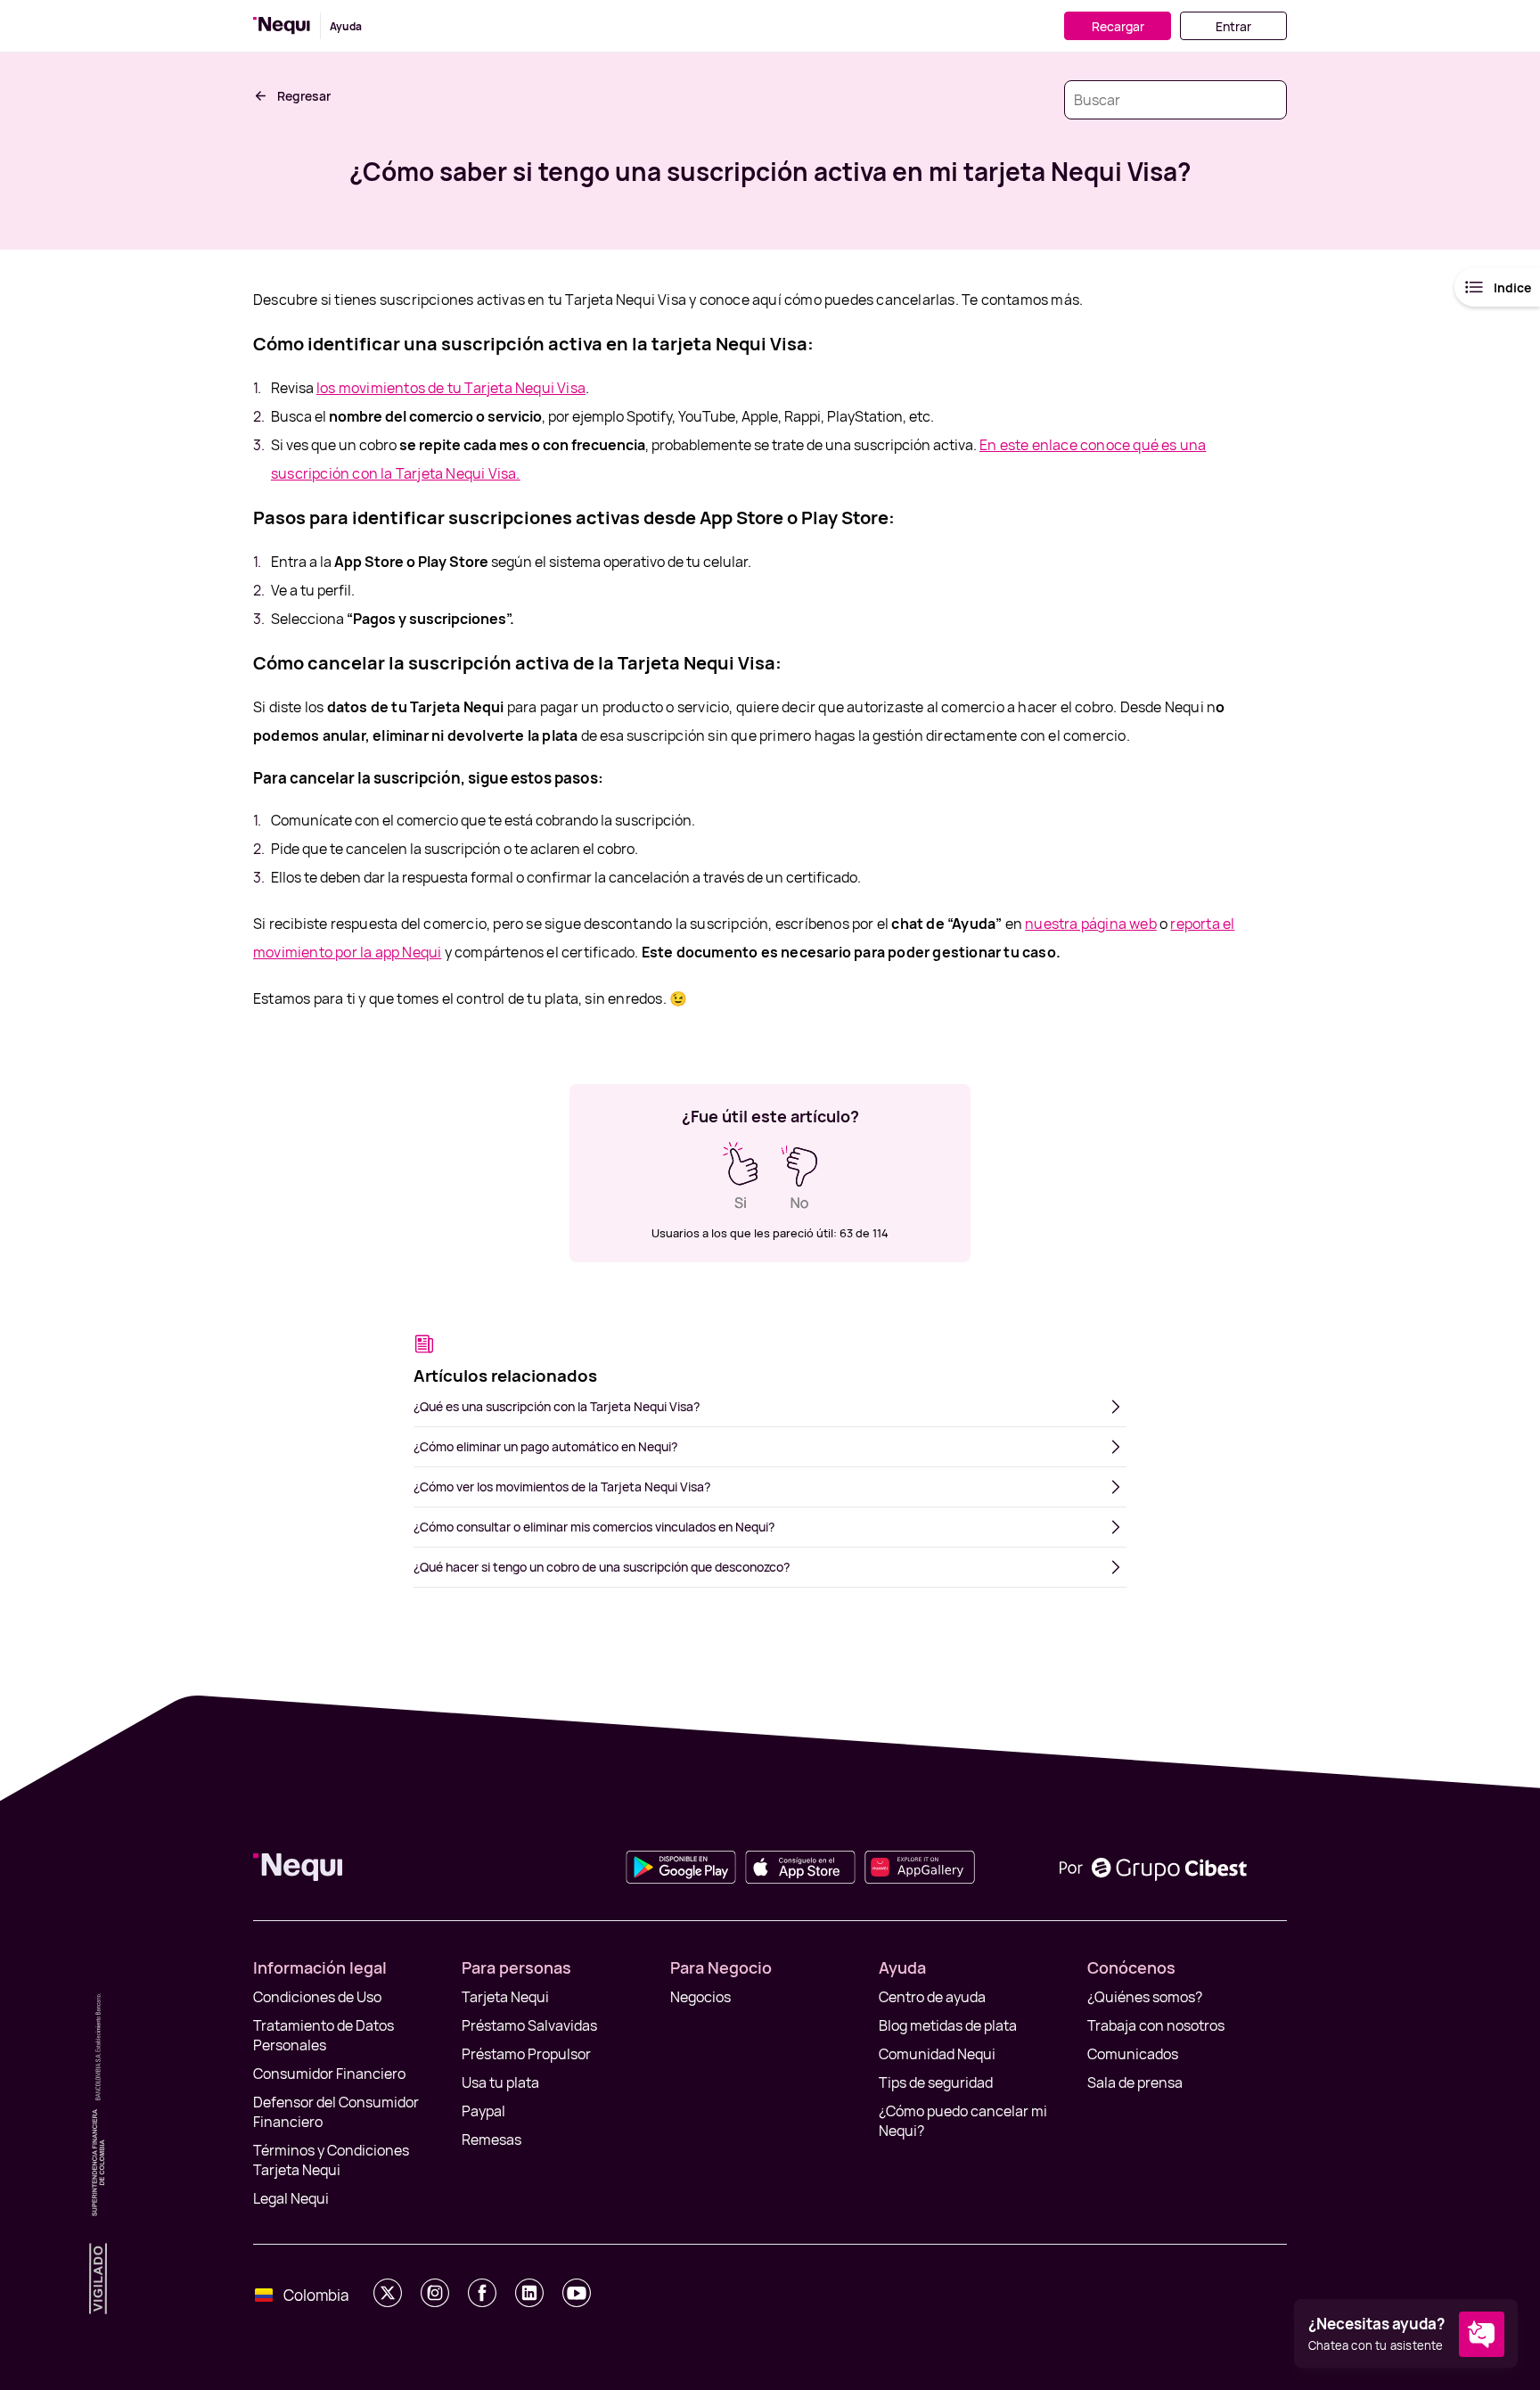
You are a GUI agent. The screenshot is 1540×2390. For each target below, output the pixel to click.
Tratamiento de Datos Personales (324, 2035)
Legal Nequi (291, 2198)
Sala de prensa (1135, 2082)
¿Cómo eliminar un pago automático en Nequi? (545, 1446)
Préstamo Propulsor (526, 2054)
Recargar (1118, 26)
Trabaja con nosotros (1156, 2025)
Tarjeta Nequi (505, 1997)
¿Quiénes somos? (1145, 1997)
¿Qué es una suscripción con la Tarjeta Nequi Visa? (557, 1406)
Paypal (483, 2111)
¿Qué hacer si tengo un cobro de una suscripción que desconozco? (602, 1567)
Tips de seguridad (936, 2082)
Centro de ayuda (932, 1997)
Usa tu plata (500, 2082)
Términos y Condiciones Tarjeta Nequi (331, 2160)
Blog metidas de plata (948, 2025)
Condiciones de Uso (317, 1997)
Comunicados (1133, 2054)
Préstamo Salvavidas (529, 2025)
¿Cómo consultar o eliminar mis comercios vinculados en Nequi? (594, 1527)
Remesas (491, 2140)
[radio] (741, 1176)
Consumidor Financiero (329, 2074)
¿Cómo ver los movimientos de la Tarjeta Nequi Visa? (562, 1487)
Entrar (1233, 26)
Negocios (700, 1997)
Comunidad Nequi (937, 2054)
